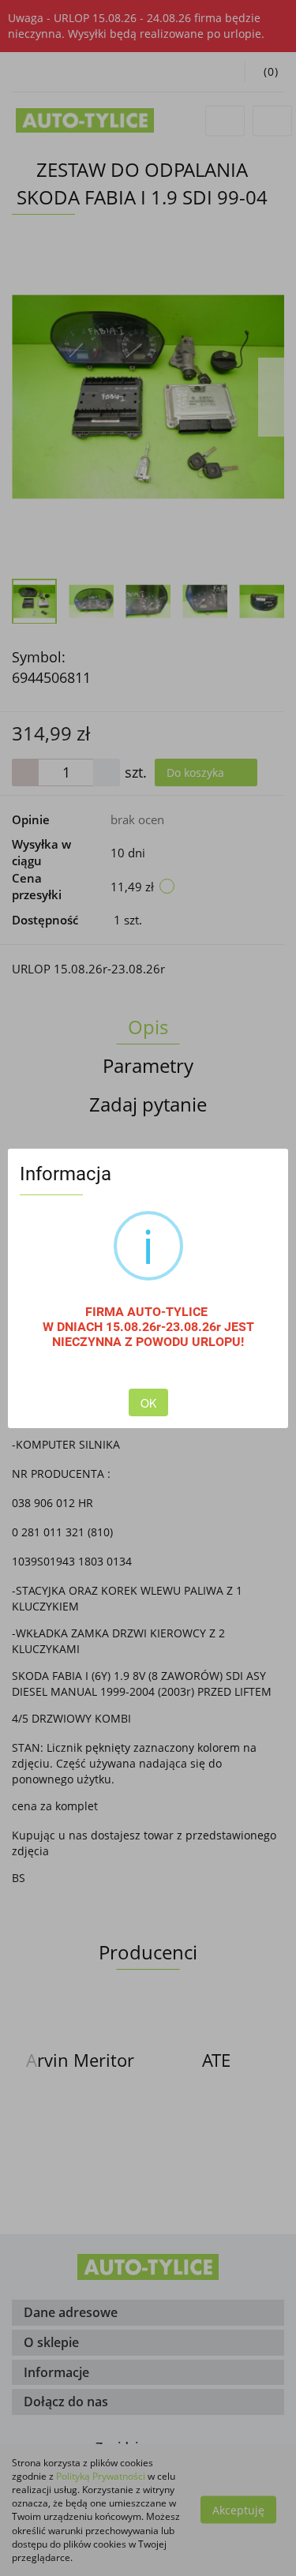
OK (148, 1403)
